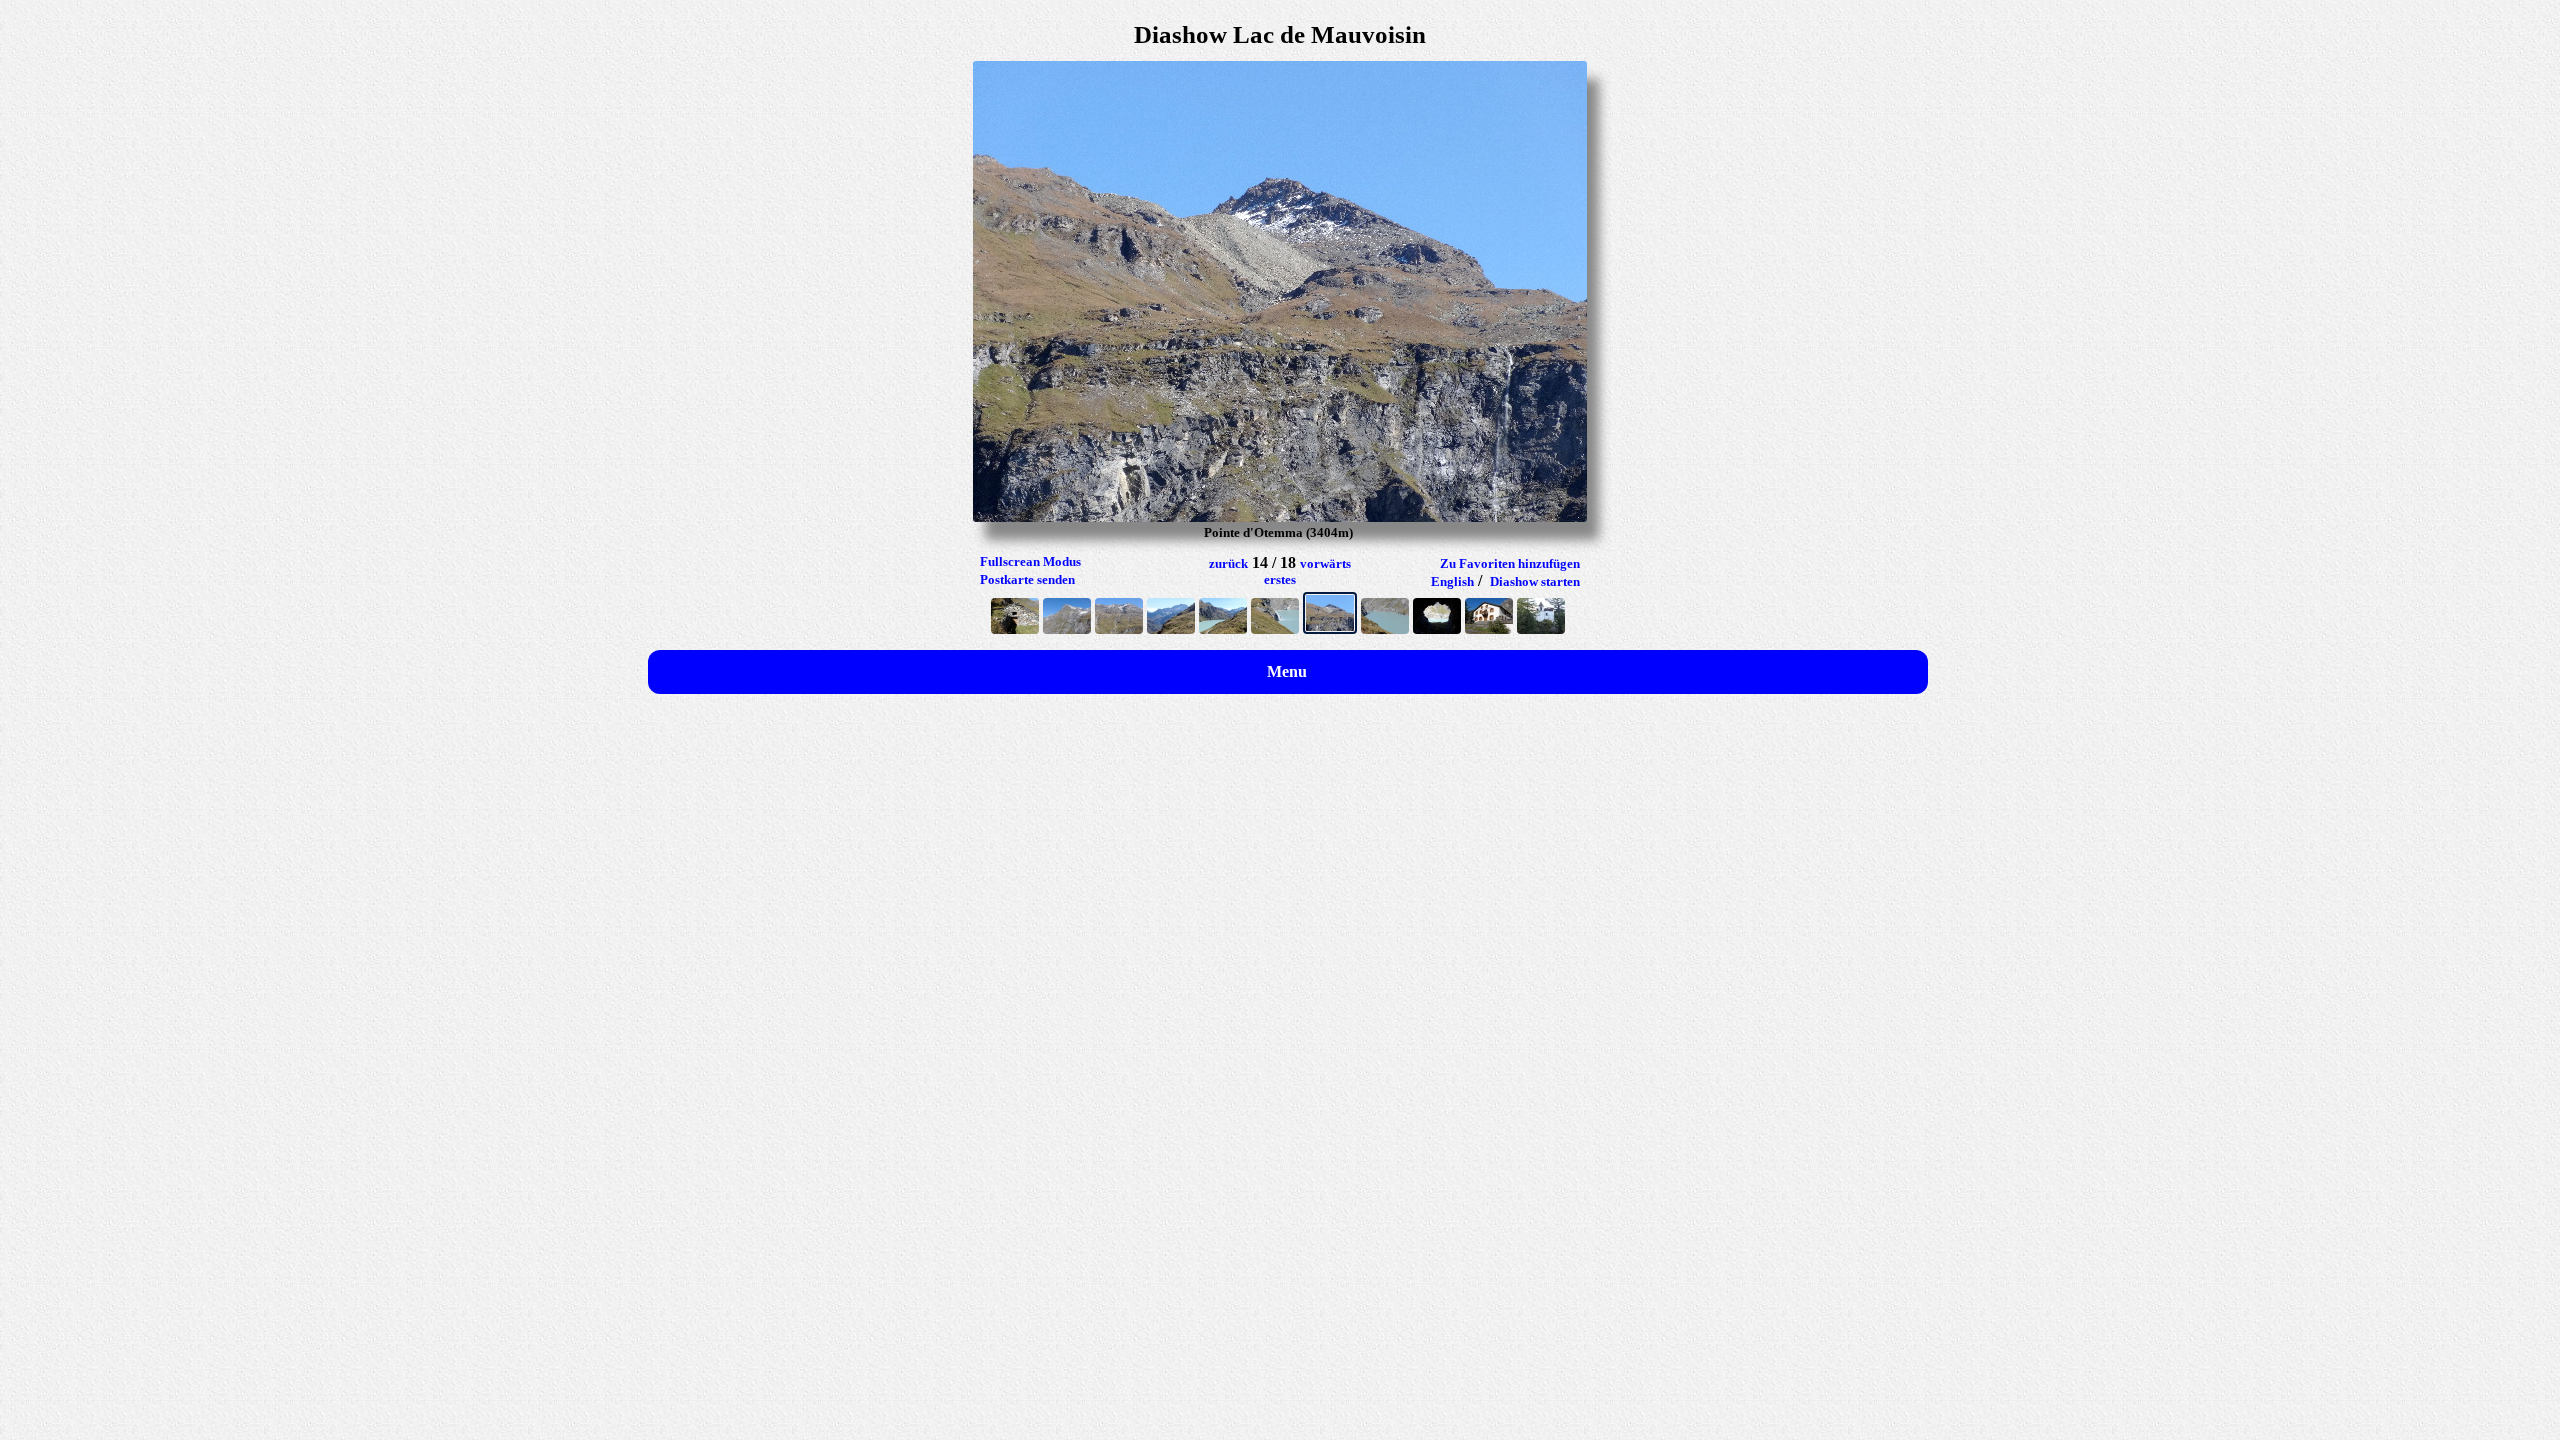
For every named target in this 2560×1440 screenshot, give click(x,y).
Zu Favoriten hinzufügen (1510, 563)
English (1452, 581)
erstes (1280, 579)
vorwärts (1325, 563)
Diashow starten (1535, 581)
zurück (1228, 563)
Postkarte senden (1027, 579)
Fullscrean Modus (1030, 561)
